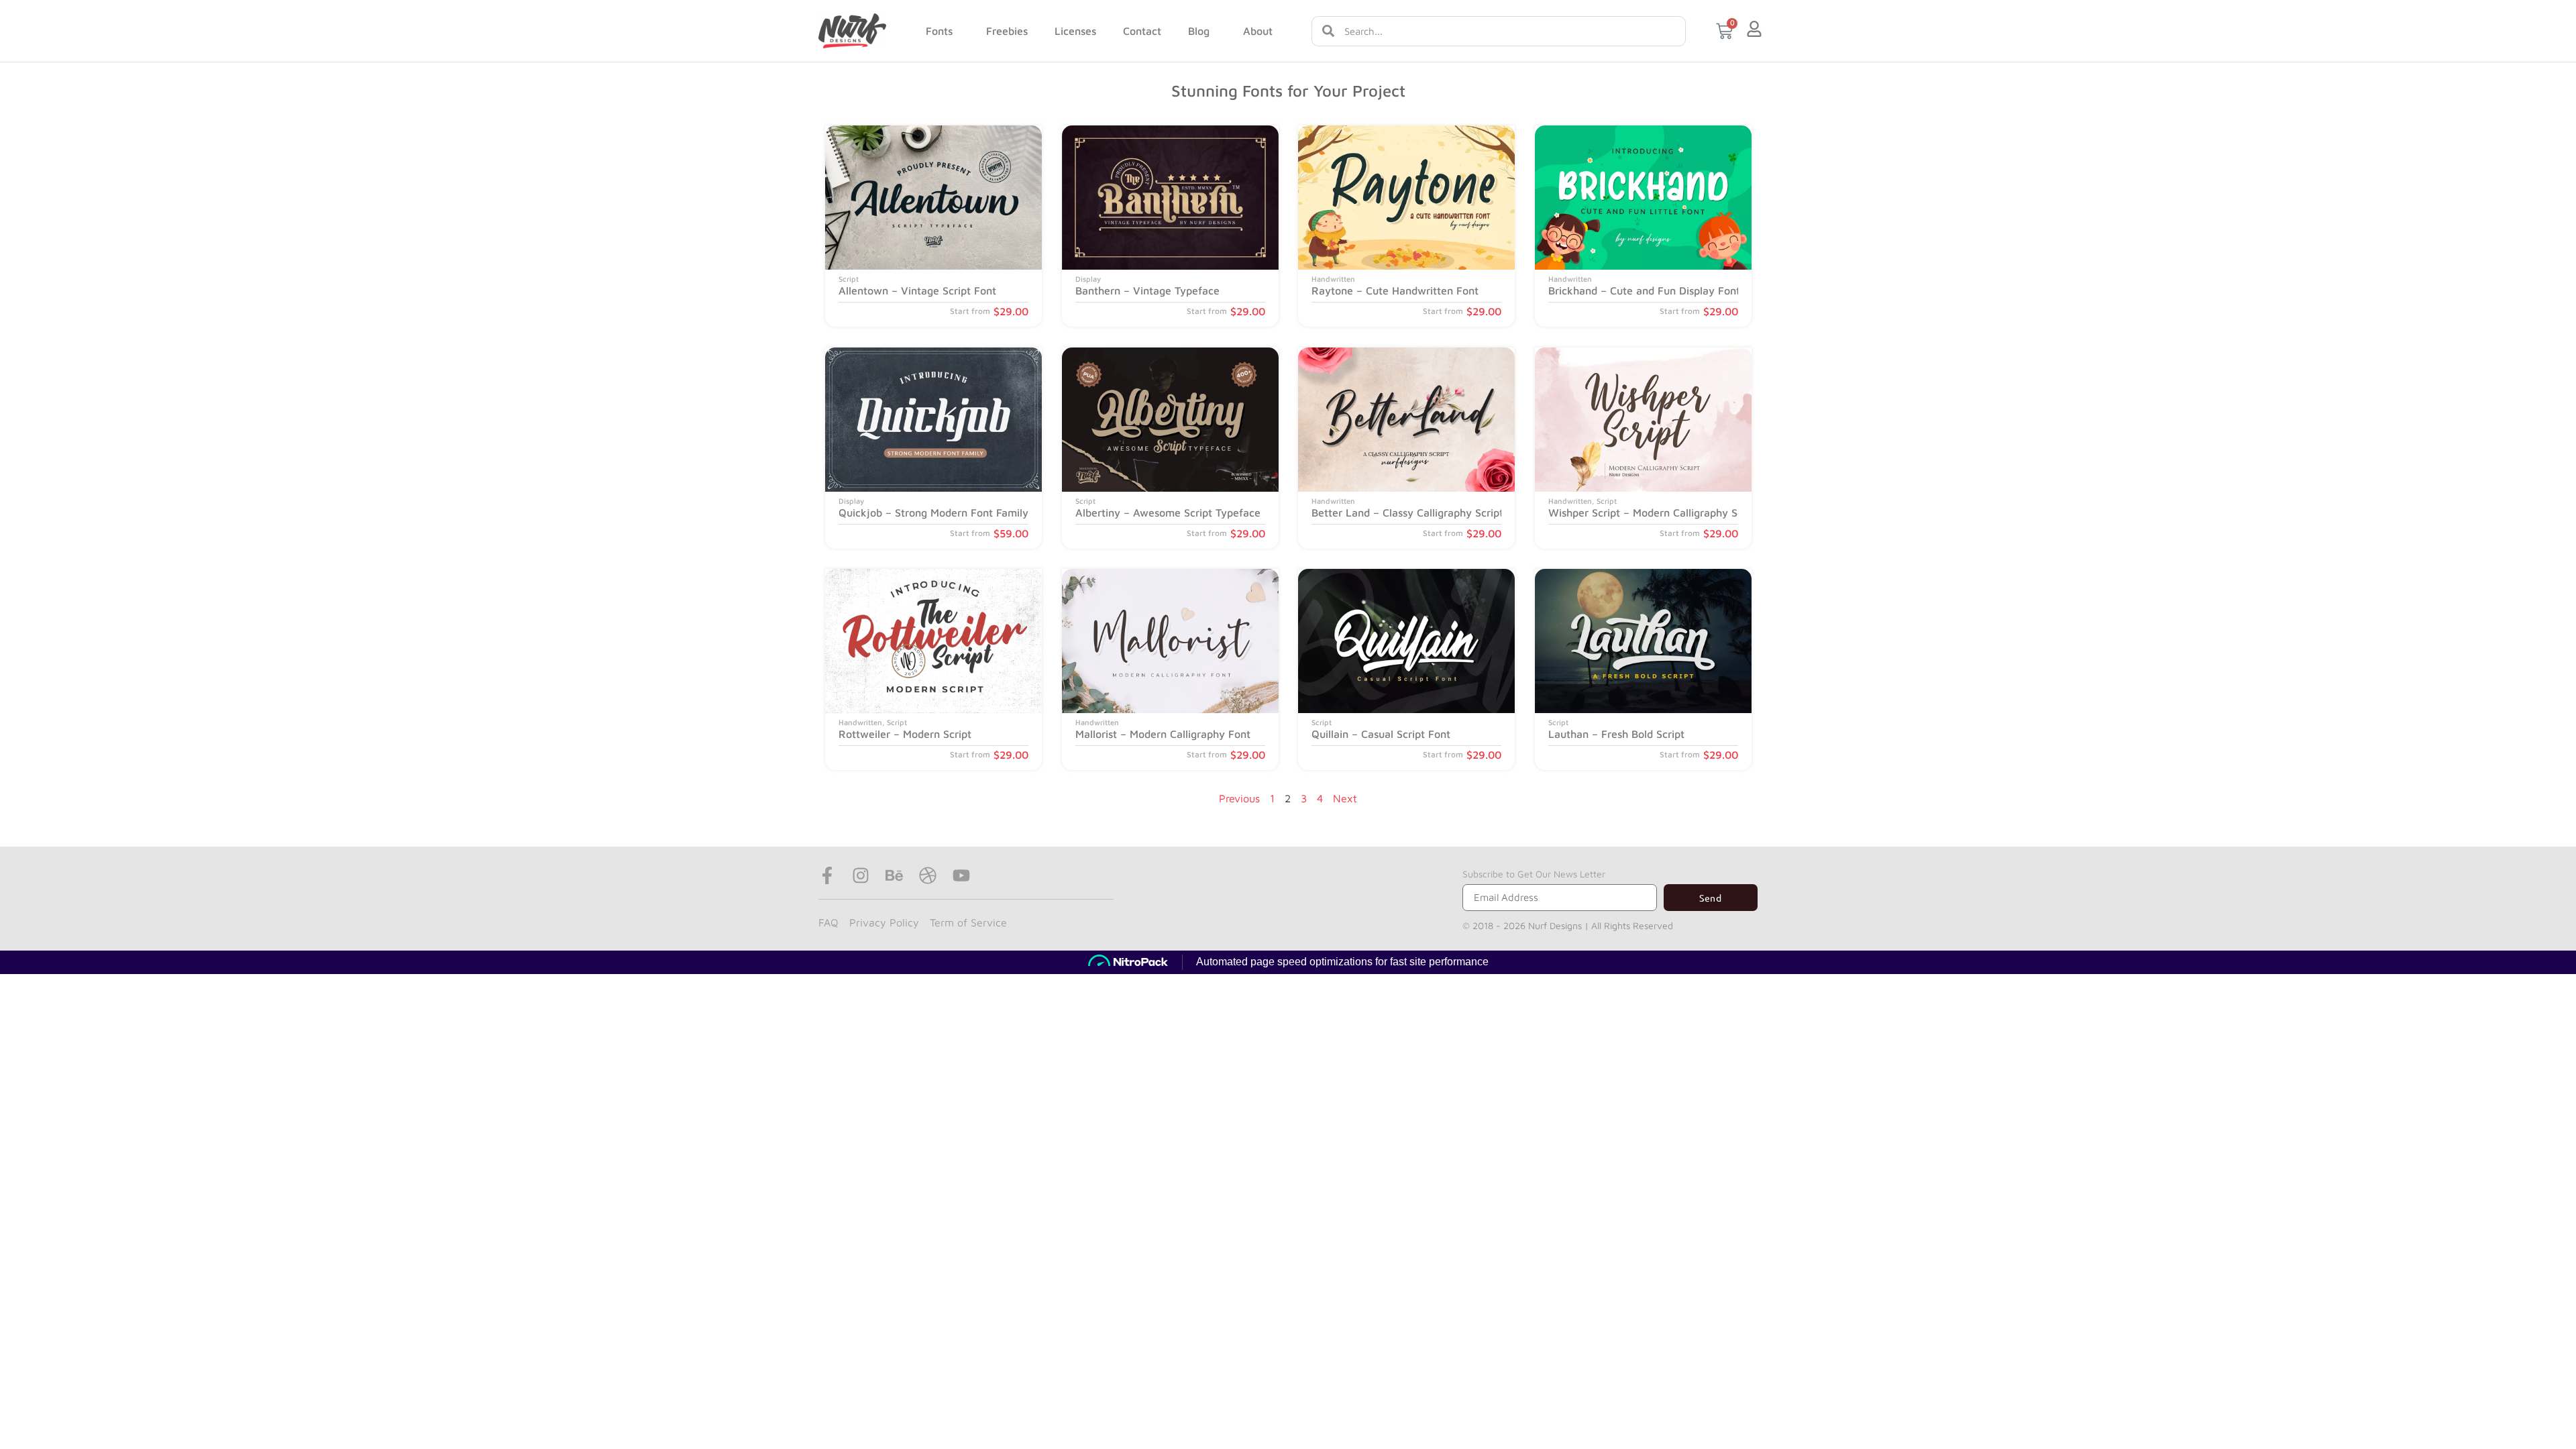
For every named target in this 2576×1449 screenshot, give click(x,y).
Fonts (939, 31)
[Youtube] (961, 875)
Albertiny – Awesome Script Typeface (1168, 513)
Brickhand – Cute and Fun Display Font (1644, 291)
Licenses (1075, 31)
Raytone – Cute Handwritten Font (1395, 291)
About (1258, 31)
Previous (1239, 798)
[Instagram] (861, 875)
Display (1088, 279)
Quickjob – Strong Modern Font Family (933, 513)
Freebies (1007, 31)
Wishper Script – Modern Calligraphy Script (1654, 513)
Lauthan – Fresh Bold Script (1616, 734)
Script (849, 279)
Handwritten (1333, 279)
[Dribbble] (928, 875)
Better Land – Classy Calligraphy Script (1407, 513)
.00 (1011, 312)
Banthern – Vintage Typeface (1147, 291)
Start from (970, 312)
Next (1345, 798)
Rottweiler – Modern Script (905, 734)
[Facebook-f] (827, 875)
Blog (1199, 31)
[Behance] (894, 875)
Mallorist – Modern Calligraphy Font (1163, 734)
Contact (1142, 31)
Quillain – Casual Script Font (1381, 734)
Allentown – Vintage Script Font (917, 291)
